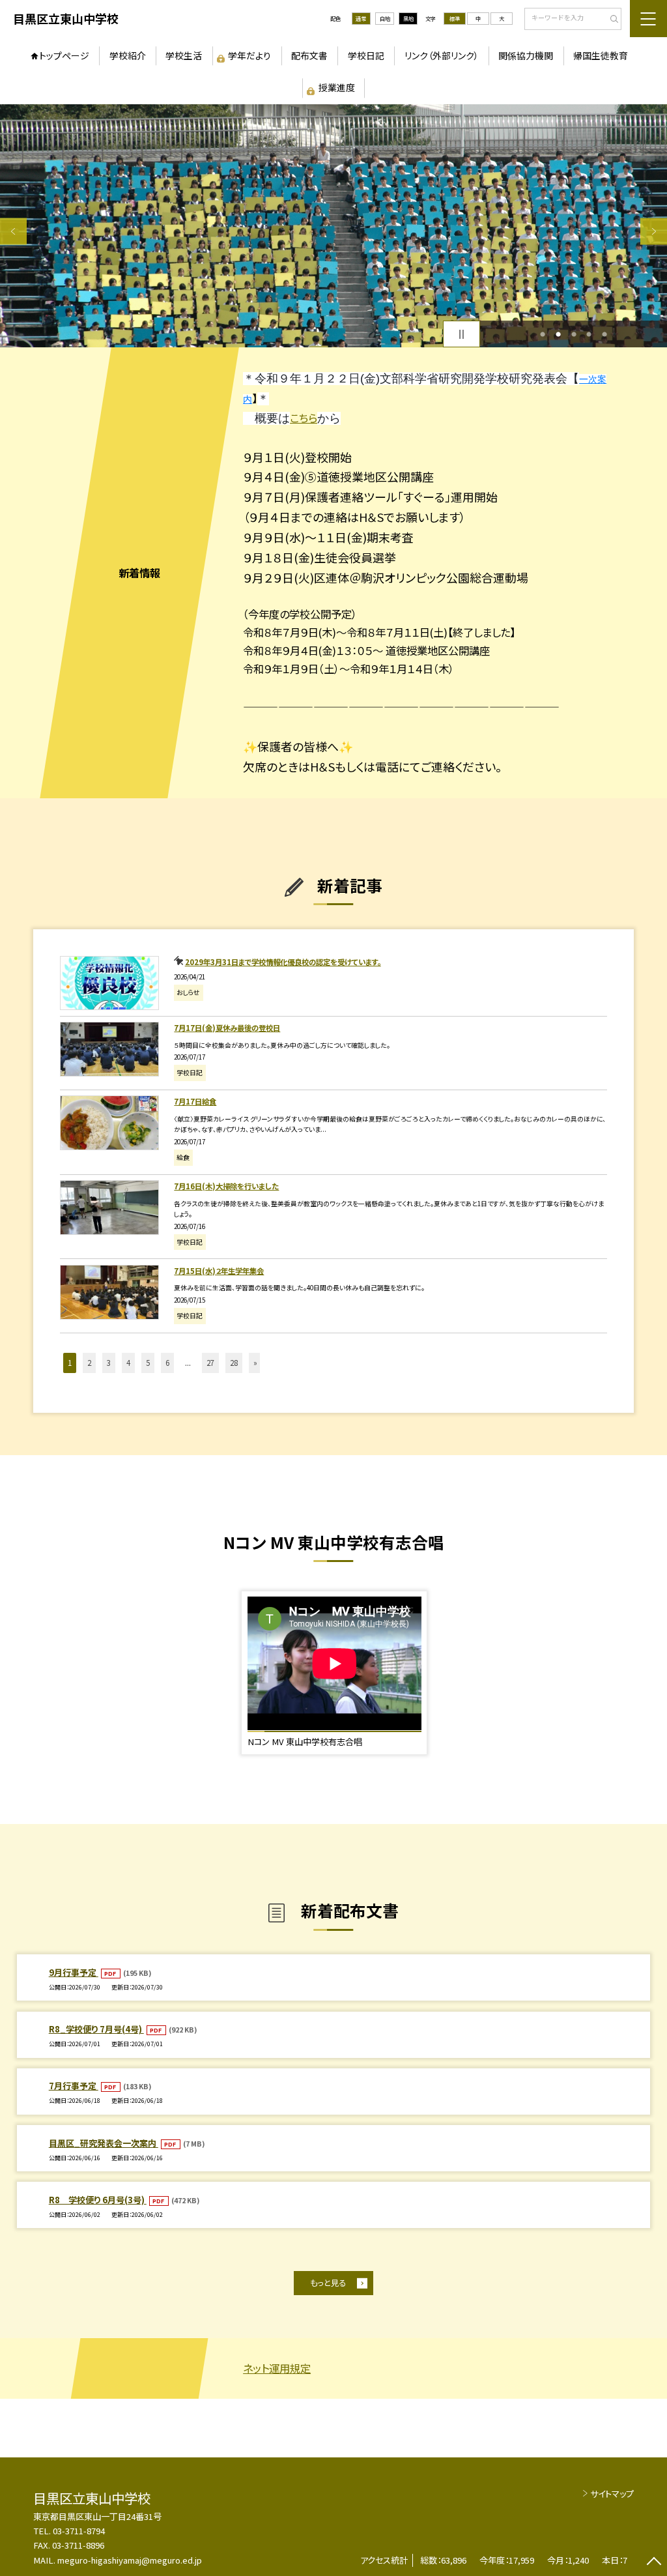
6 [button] (167, 1363)
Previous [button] (13, 232)
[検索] (610, 20)
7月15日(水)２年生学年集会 (219, 1271)
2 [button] (558, 334)
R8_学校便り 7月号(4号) (96, 2029)
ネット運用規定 (277, 2368)
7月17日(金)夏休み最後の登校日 (227, 1028)
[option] (333, 226)
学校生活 (184, 55)
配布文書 (309, 55)
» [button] (255, 1363)
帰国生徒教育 (601, 55)
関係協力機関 (526, 55)
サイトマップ (612, 2494)
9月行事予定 (74, 1972)
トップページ (64, 55)
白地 (385, 18)
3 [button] (574, 334)
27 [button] (210, 1363)
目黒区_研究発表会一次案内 (104, 2143)
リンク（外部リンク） (442, 55)
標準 (455, 18)
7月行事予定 (74, 2086)
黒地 (408, 18)
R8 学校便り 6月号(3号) (98, 2200)
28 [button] (234, 1363)
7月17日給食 (195, 1101)
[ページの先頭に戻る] (654, 2563)
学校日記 (366, 55)
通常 (361, 18)
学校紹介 (128, 55)
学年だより (249, 55)
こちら (304, 418)
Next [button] (654, 232)
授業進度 (337, 87)
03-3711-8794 (79, 2531)
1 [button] (543, 334)
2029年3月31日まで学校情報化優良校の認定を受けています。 (283, 962)
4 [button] (589, 334)
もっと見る (328, 2283)
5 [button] (604, 334)
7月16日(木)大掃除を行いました (226, 1186)
